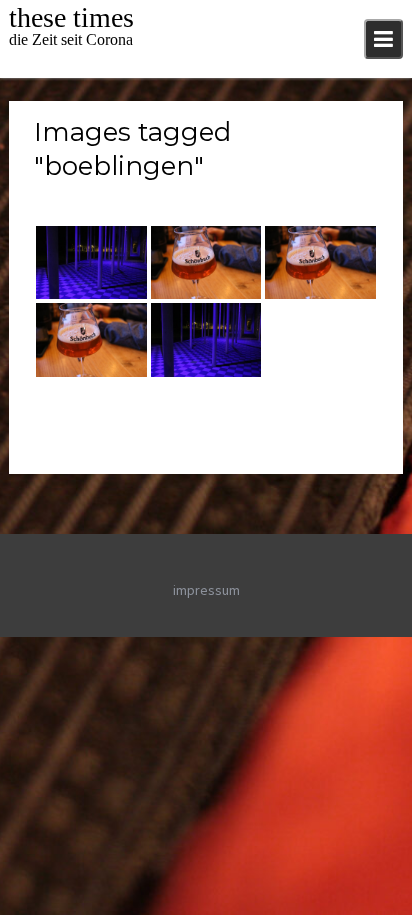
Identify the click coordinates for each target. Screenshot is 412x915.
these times (71, 17)
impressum (206, 590)
